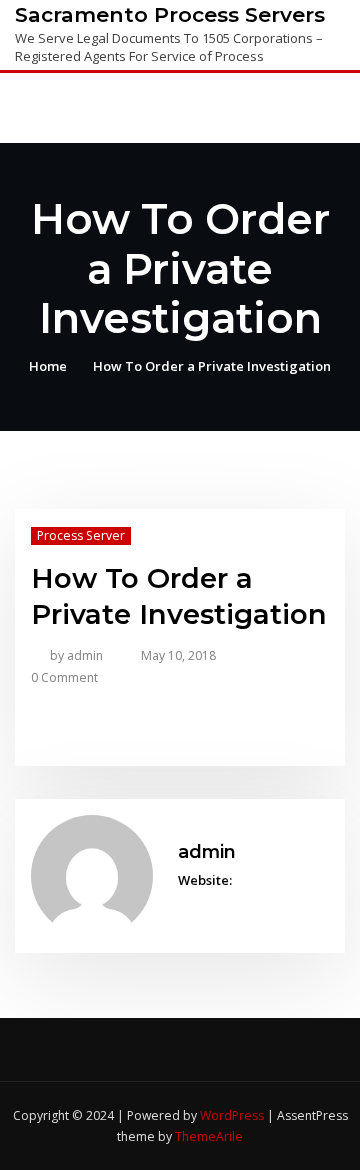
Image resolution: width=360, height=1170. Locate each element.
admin (76, 655)
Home (48, 366)
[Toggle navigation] (318, 109)
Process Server (81, 535)
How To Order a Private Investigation (212, 366)
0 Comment (64, 677)
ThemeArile (209, 1136)
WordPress (232, 1115)
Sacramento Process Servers (170, 14)
